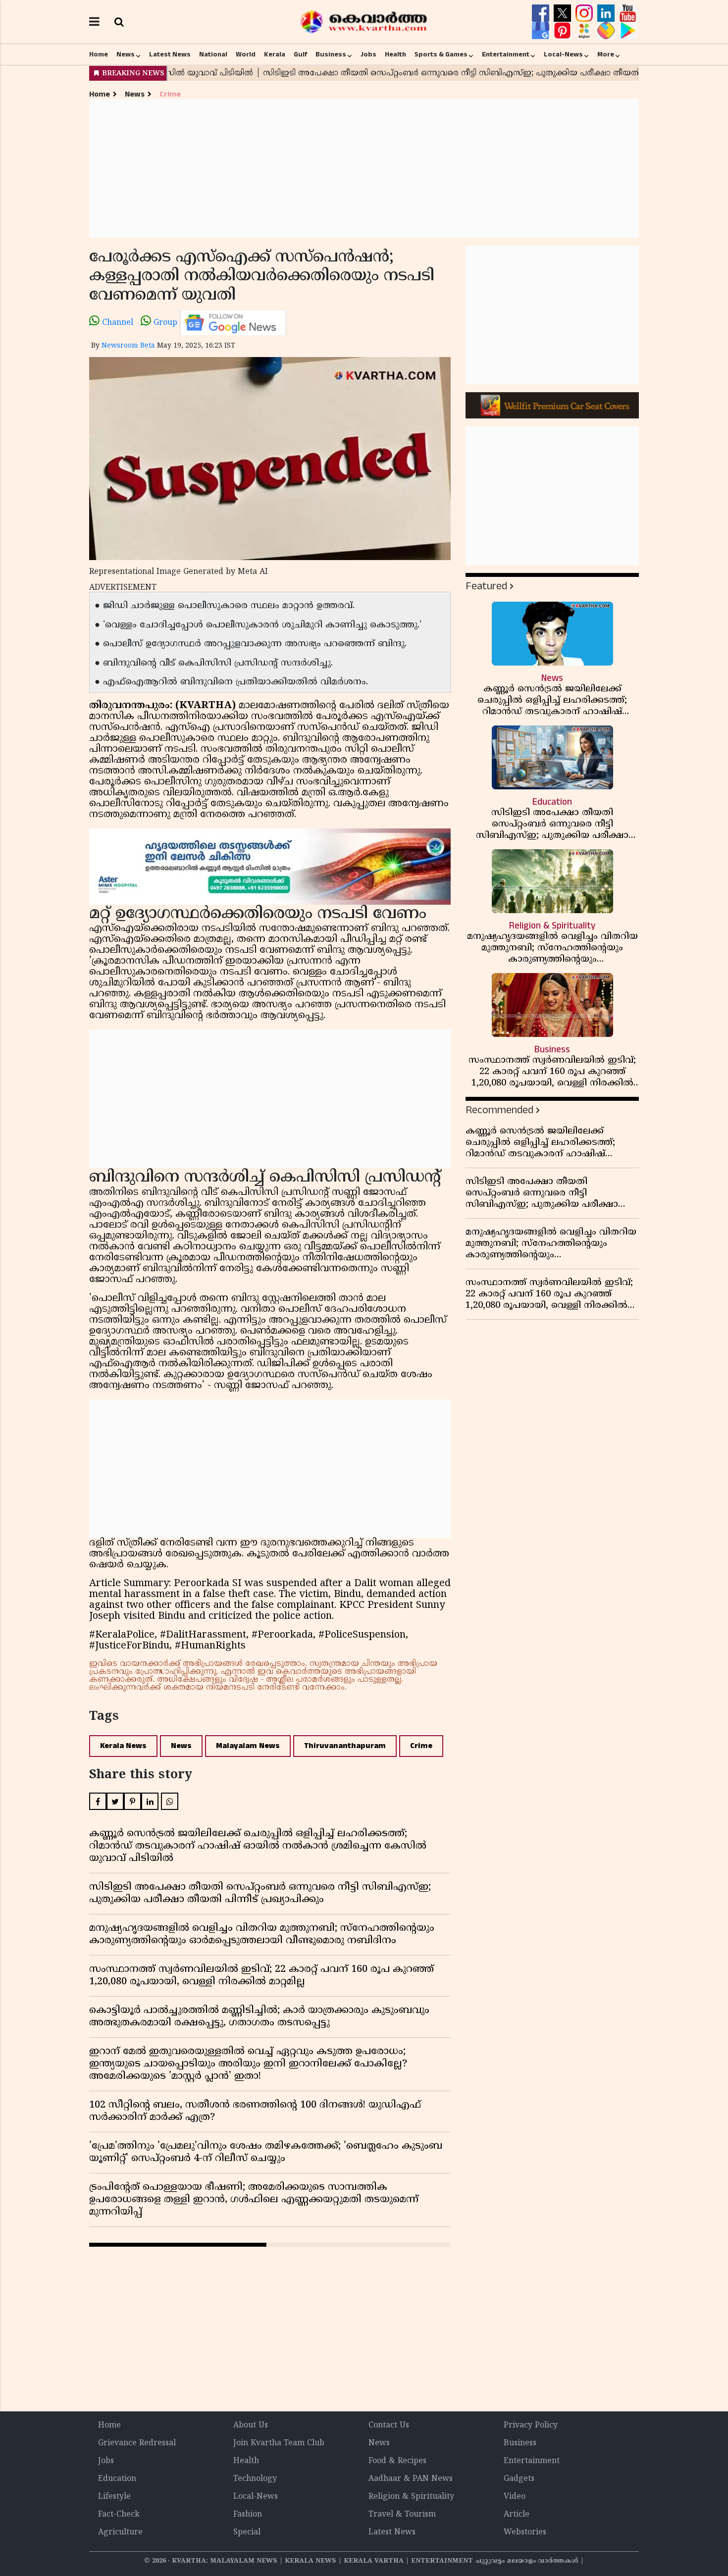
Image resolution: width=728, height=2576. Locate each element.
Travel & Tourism (402, 2515)
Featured (486, 586)
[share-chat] (607, 31)
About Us (251, 2425)
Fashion (248, 2515)
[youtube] (628, 13)
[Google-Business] (542, 31)
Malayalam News (248, 1746)
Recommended (499, 1110)
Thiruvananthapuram (345, 1746)
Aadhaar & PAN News (411, 2479)
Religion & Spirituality (411, 2497)
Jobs (368, 54)
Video (515, 2497)
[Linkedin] (607, 13)
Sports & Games (441, 54)
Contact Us (389, 2425)
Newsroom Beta (128, 346)
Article (517, 2515)
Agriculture (120, 2532)
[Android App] (628, 31)
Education (117, 2479)
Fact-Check (119, 2515)
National (213, 54)
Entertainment (506, 54)
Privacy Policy (531, 2425)
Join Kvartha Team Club (279, 2443)
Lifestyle (114, 2497)
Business (331, 54)
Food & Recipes (397, 2461)
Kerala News (123, 1746)
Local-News (563, 54)
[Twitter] (564, 13)
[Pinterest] (564, 31)
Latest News (170, 54)
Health (395, 54)
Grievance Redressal (137, 2443)
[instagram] (585, 13)
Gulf (300, 54)
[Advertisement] (364, 168)
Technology (255, 2479)
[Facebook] (542, 13)
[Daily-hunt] (585, 31)
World (246, 54)
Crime (170, 94)
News (126, 54)
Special (247, 2532)
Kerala (275, 54)
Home (99, 54)
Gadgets (519, 2479)
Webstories (525, 2532)
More (606, 54)
